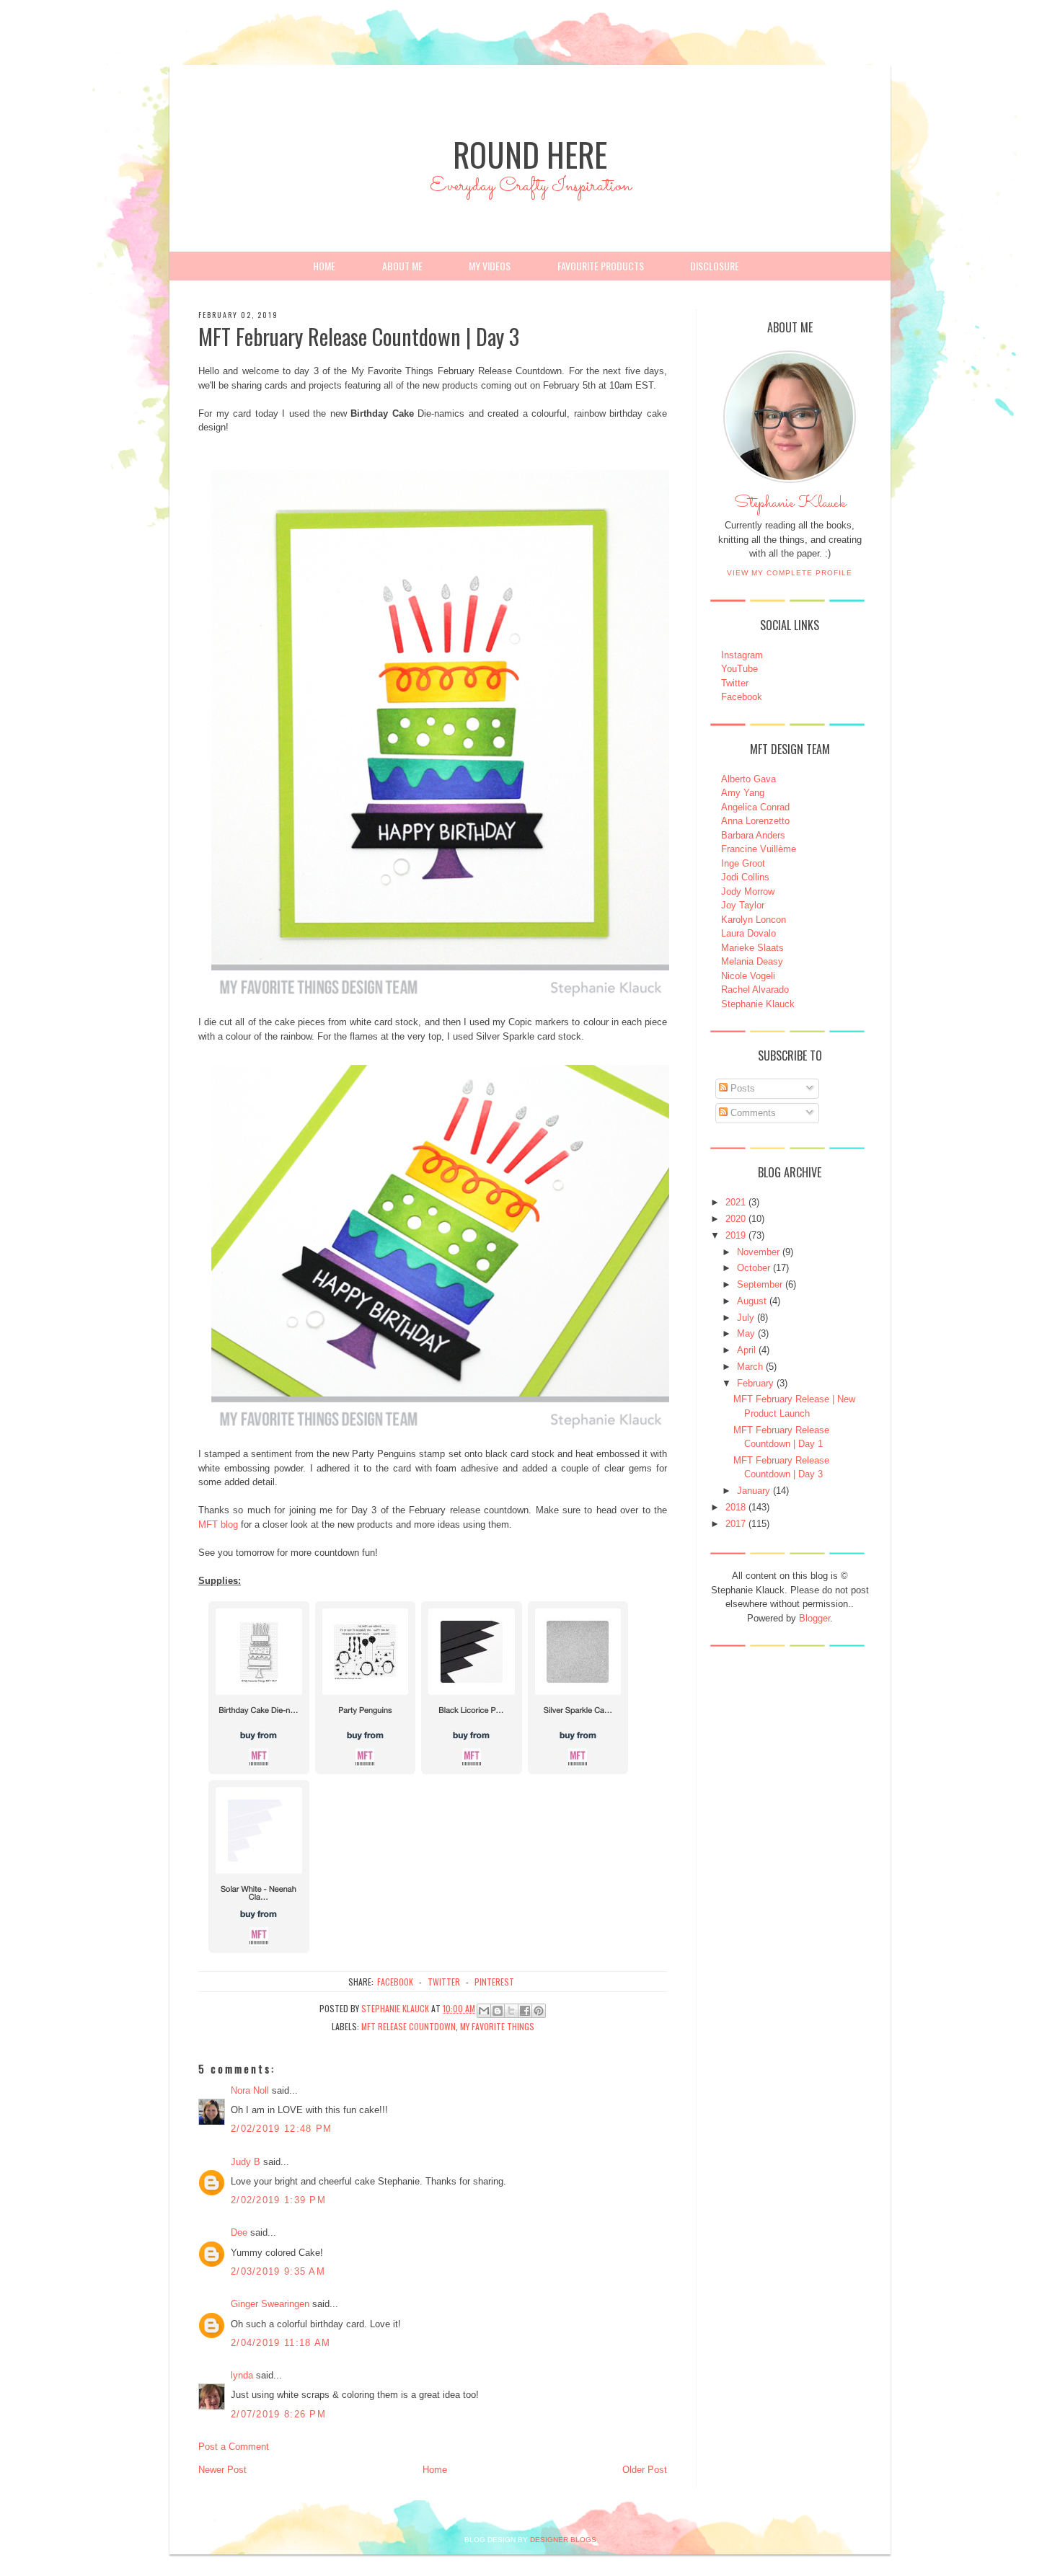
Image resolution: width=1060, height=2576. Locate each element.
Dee (239, 2232)
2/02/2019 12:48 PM (281, 2129)
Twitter (735, 683)
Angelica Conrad (755, 807)
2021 (736, 1202)
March (750, 1367)
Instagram (742, 655)
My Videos (490, 266)
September (760, 1284)
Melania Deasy (752, 961)
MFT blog (218, 1524)
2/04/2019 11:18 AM (281, 2343)
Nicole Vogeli (748, 976)
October (754, 1268)
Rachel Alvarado (755, 990)
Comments (752, 1113)
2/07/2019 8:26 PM (278, 2414)
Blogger (814, 1618)
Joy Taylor (743, 905)
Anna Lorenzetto (755, 821)
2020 (736, 1219)
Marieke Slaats (752, 948)
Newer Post (222, 2470)
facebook (395, 1982)
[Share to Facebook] (525, 2011)
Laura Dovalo (748, 933)
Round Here (530, 154)
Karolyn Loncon (754, 920)
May (746, 1333)
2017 (736, 1524)
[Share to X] (511, 2011)
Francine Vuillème (759, 849)
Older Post (645, 2470)
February (755, 1383)
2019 (736, 1235)
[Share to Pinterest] (539, 2011)
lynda (242, 2375)
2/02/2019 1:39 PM (278, 2200)
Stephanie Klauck (790, 507)
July (746, 1318)
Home (324, 266)
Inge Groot (743, 863)
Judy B (246, 2162)
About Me (402, 266)
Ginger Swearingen (270, 2304)
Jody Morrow (748, 891)
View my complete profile (790, 573)
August (752, 1301)
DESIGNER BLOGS (563, 2540)
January (754, 1491)
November (758, 1252)
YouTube (739, 669)
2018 (736, 1507)
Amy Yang (743, 793)
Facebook (742, 697)
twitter (444, 1982)
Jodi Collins (745, 877)
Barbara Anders (753, 835)
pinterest (494, 1982)
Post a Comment (234, 2447)
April (746, 1350)
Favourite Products (601, 266)
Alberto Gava (748, 779)
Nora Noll (250, 2090)
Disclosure (715, 266)
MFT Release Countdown (408, 2026)
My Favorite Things (497, 2026)
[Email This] (484, 2011)
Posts (741, 1088)
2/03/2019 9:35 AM (278, 2271)
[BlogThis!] (498, 2011)
